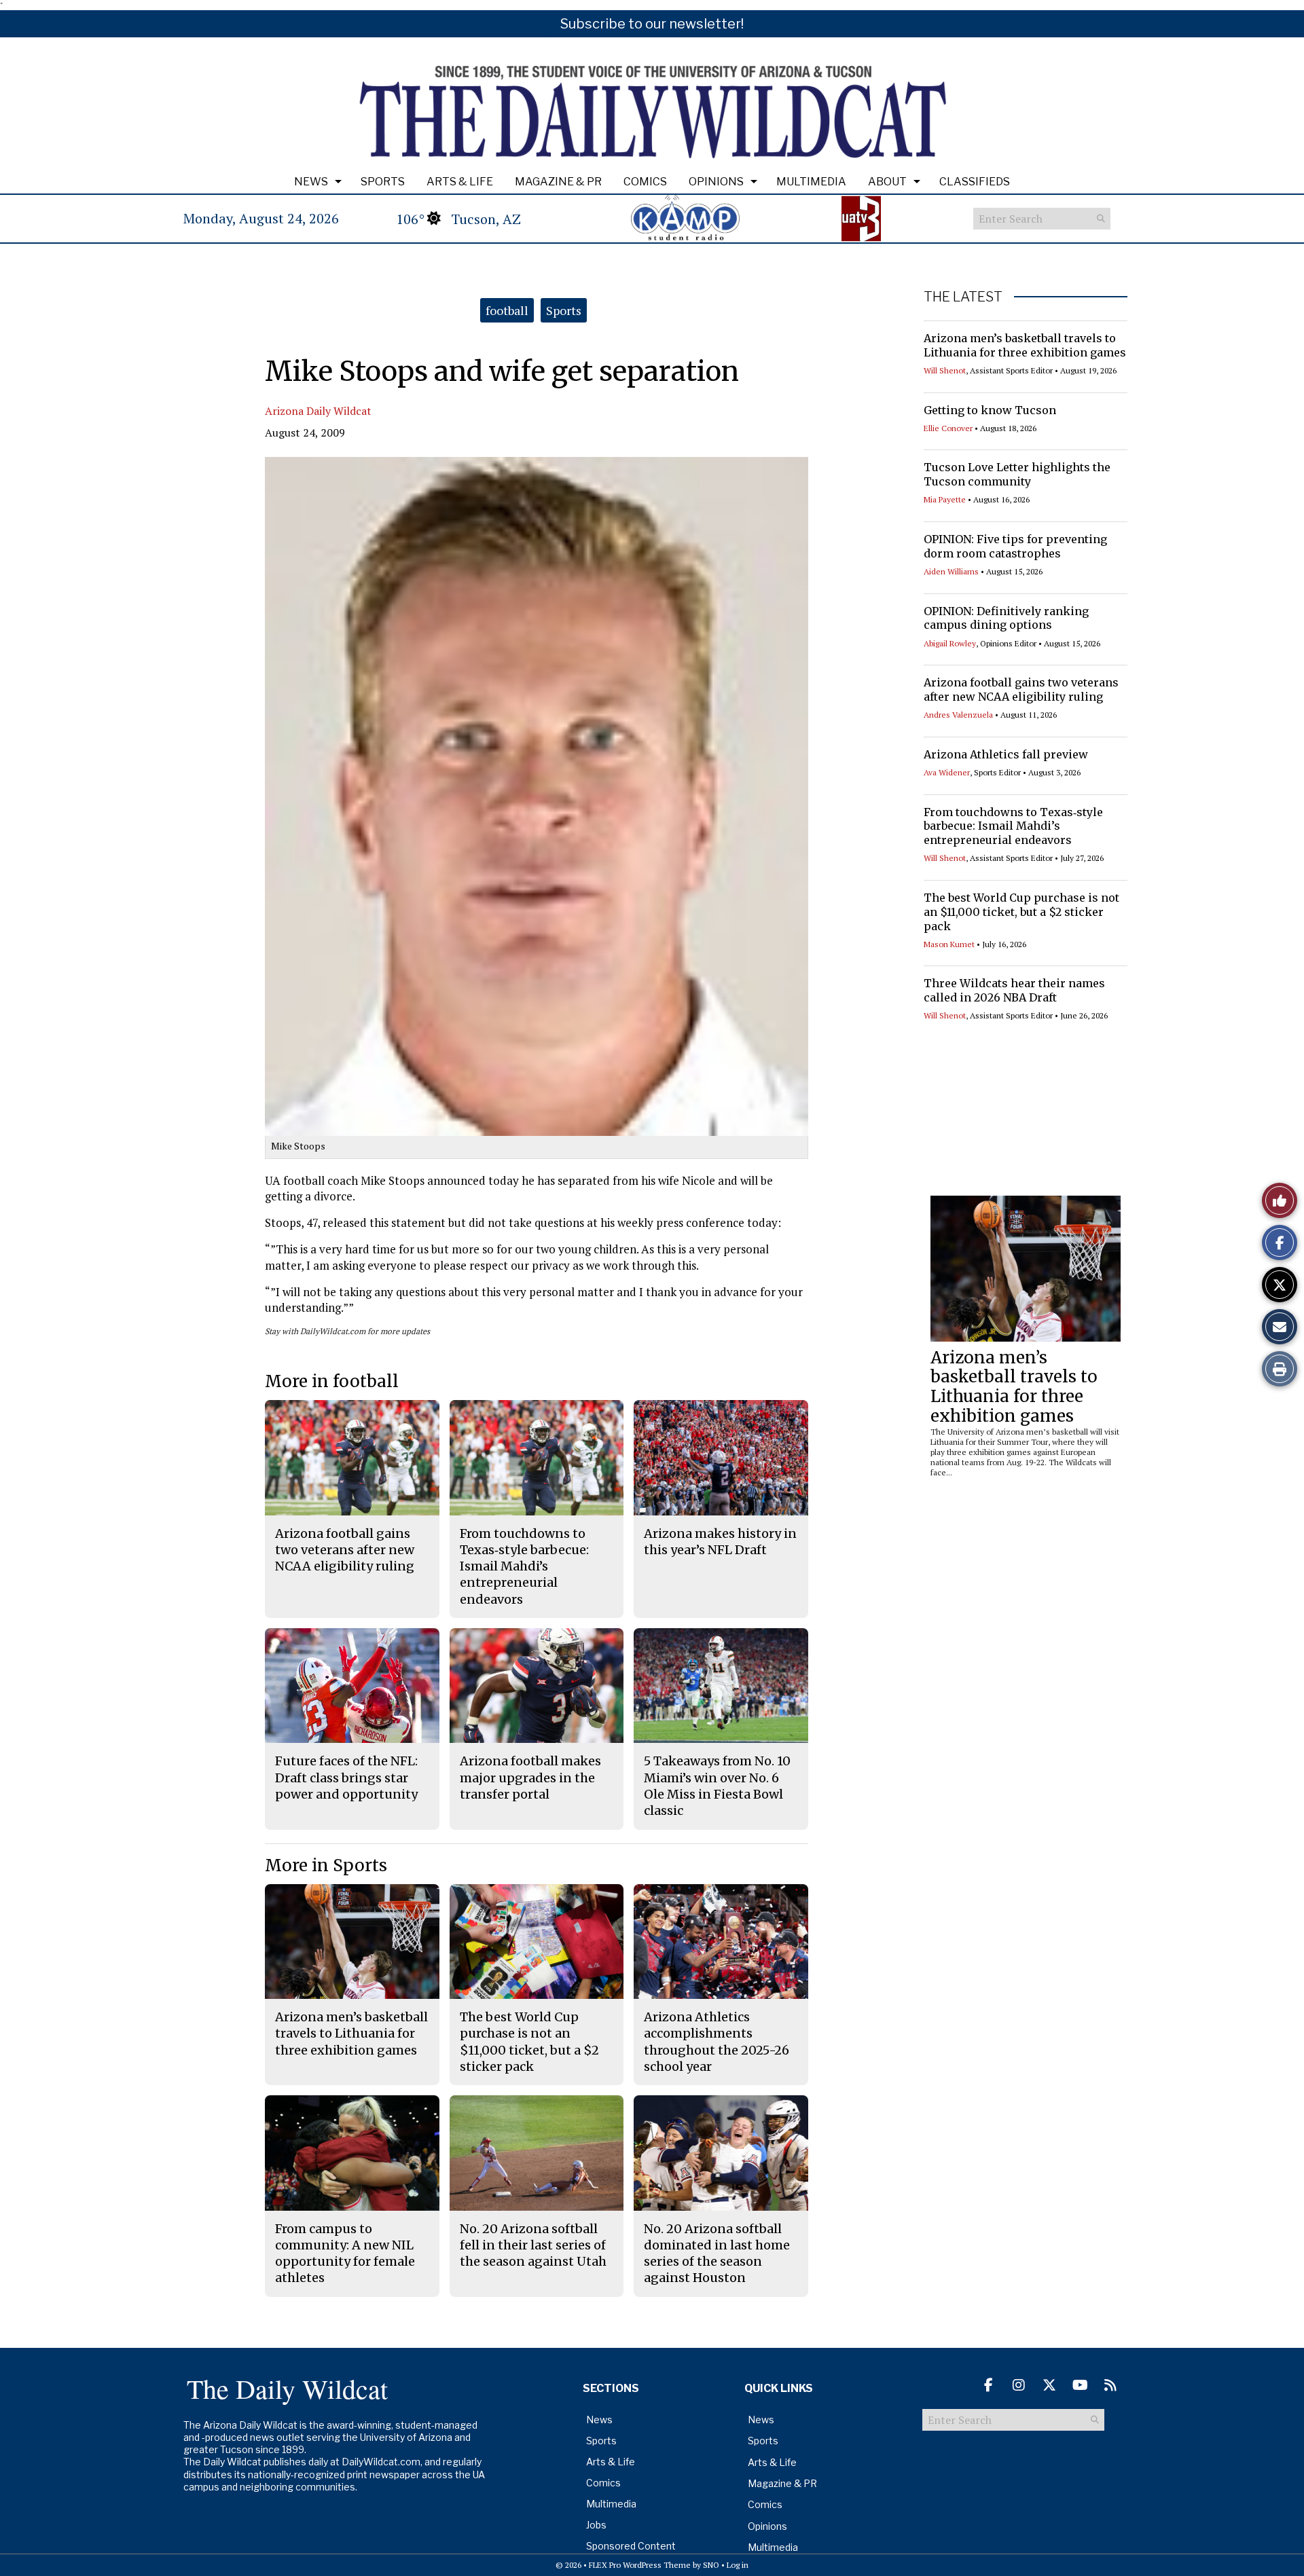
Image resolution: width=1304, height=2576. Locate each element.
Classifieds (975, 182)
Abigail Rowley (950, 643)
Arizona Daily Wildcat (318, 411)
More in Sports (326, 1865)
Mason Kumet (949, 944)
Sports (383, 182)
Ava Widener (947, 772)
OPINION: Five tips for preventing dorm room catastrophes (1015, 546)
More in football (332, 1381)
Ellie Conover (948, 428)
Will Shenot (945, 370)
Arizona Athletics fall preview (1006, 754)
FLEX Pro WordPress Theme (640, 2565)
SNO (711, 2565)
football (507, 310)
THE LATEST (963, 297)
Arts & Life (460, 182)
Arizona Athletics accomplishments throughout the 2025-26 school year (717, 2042)
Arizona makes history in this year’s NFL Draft (720, 1542)
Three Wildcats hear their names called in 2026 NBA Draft (1014, 990)
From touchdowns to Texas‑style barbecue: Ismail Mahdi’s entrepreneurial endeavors (1013, 826)
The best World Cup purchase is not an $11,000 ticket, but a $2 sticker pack (1021, 912)
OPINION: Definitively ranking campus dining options (1006, 618)
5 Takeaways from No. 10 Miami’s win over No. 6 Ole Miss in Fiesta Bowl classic (717, 1786)
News (311, 182)
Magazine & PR (558, 182)
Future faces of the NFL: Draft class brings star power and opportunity (346, 1778)
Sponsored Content (631, 2546)
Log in (738, 2565)
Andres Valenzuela (958, 715)
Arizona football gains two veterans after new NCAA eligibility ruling (1021, 689)
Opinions (716, 182)
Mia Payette (945, 499)
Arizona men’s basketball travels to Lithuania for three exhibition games (1025, 345)
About (887, 182)
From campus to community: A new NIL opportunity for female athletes (345, 2253)
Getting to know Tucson (990, 410)
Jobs (596, 2525)
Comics (645, 182)
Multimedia (811, 182)
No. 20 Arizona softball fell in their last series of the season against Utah (533, 2245)
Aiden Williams (951, 571)
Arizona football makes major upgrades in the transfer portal (530, 1778)
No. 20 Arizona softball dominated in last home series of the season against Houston (717, 2253)
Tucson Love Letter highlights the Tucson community (1017, 474)
